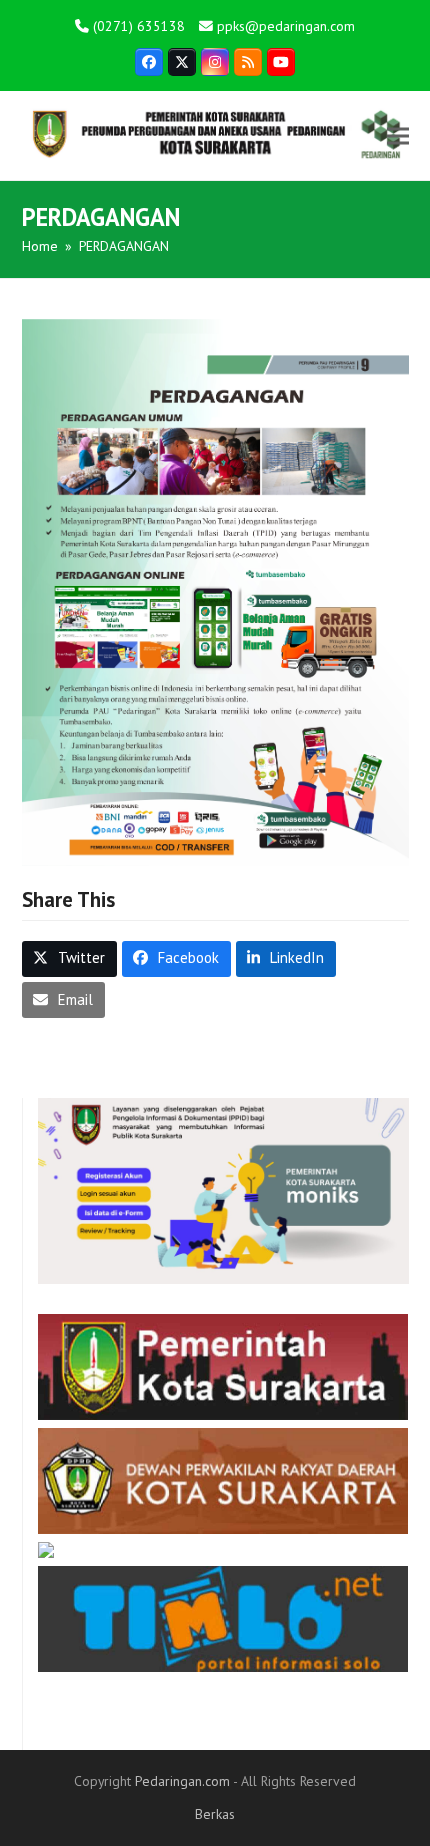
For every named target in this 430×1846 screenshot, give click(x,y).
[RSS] (248, 62)
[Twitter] (182, 62)
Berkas (215, 1814)
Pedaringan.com (182, 1781)
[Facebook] (149, 62)
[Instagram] (215, 62)
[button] (398, 135)
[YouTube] (281, 62)
